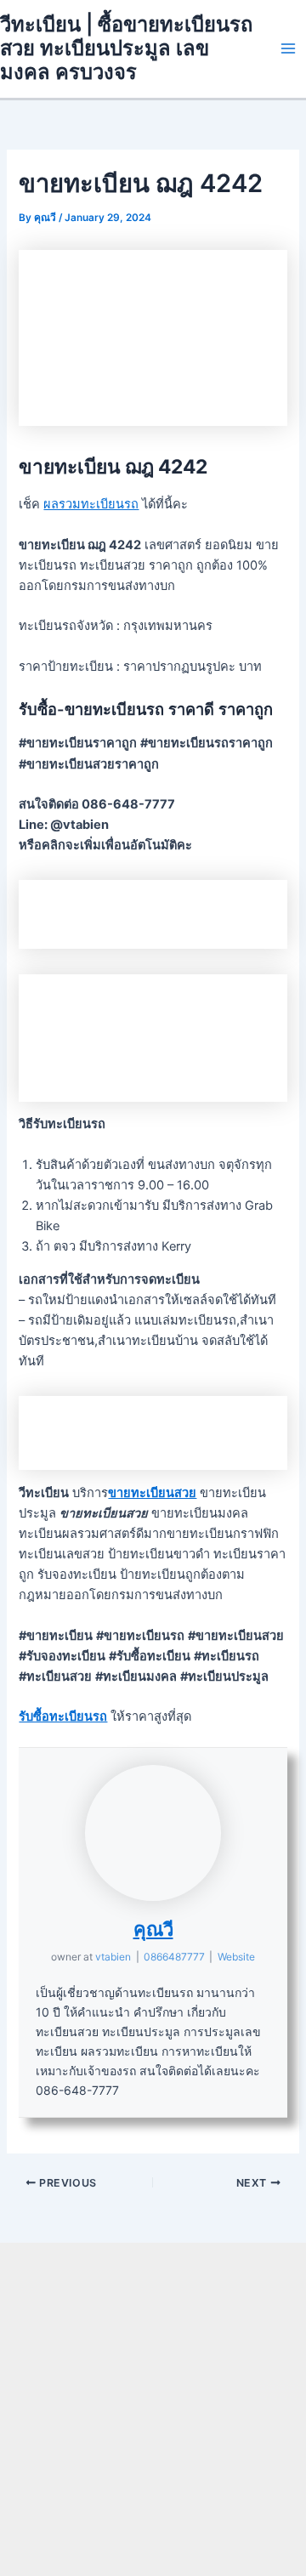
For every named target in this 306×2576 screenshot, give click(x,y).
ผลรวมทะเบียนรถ (91, 504)
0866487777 (174, 1957)
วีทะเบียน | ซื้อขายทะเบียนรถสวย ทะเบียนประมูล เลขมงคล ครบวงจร (126, 48)
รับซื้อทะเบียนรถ (63, 1716)
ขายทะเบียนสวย (152, 1493)
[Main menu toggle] (288, 48)
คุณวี (153, 1929)
